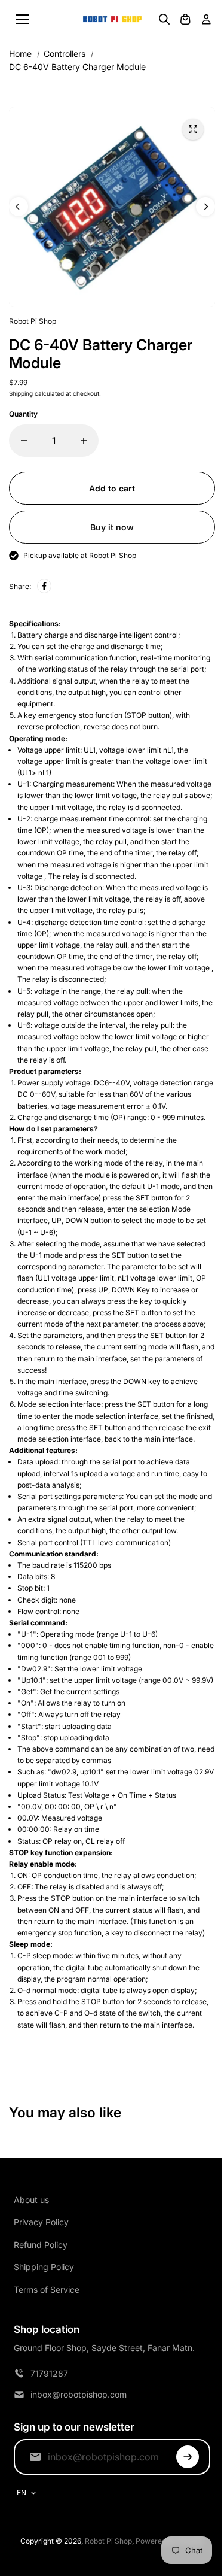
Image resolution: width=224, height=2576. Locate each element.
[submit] (188, 2457)
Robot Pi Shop (108, 2541)
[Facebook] (44, 586)
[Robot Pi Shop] (112, 19)
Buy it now (112, 527)
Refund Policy (41, 2245)
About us (31, 2200)
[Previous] (19, 207)
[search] (164, 19)
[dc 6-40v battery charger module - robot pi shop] (193, 129)
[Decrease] (24, 441)
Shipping (21, 393)
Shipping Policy (44, 2267)
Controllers (65, 54)
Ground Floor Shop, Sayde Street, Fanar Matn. (104, 2348)
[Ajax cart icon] (185, 19)
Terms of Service (47, 2290)
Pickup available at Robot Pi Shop (80, 555)
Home (20, 54)
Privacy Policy (41, 2222)
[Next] (205, 207)
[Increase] (84, 441)
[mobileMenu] (22, 19)
